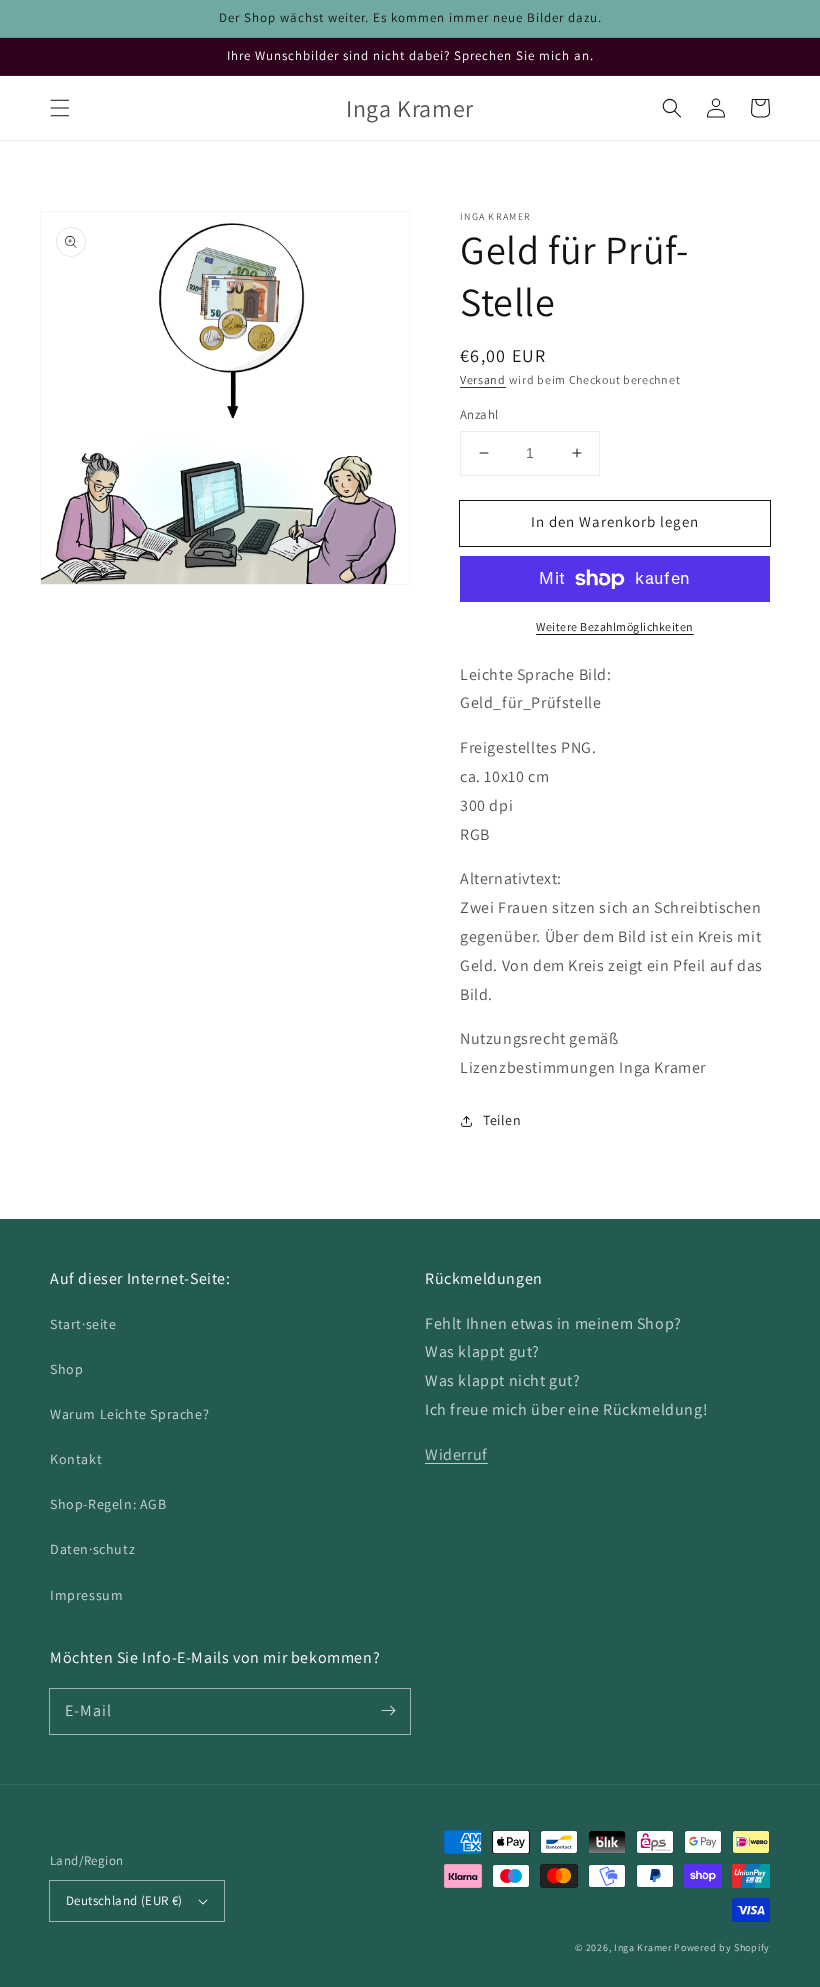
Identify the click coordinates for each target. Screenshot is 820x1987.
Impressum (86, 1595)
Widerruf (456, 1454)
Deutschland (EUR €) (124, 1900)
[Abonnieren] (388, 1711)
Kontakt (76, 1459)
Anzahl (479, 414)
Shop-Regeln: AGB (108, 1504)
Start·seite (83, 1324)
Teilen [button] (502, 1120)
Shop (66, 1369)
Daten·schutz (92, 1549)
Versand (483, 379)
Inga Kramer (643, 1947)
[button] (60, 108)
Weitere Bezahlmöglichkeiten (615, 626)
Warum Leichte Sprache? (129, 1414)
